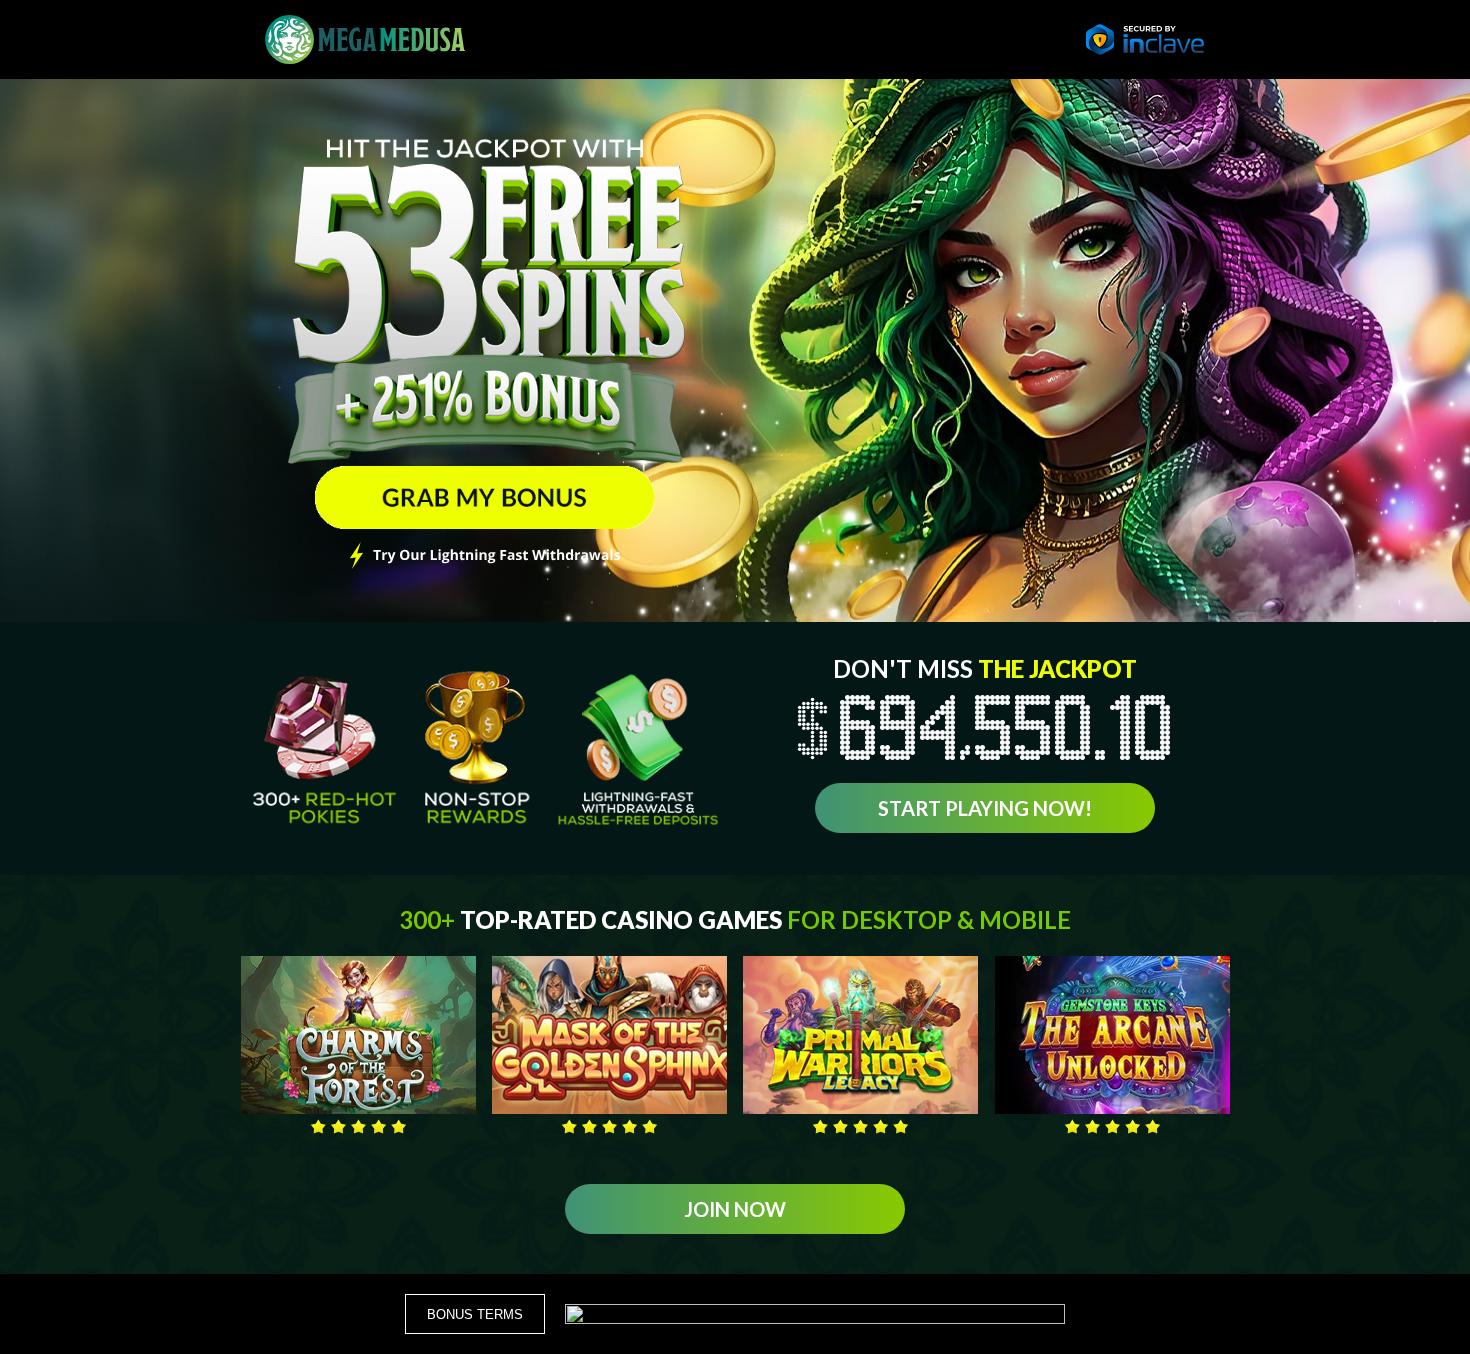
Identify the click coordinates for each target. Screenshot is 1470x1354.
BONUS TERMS (475, 1314)
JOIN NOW (735, 1209)
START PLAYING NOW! (985, 808)
